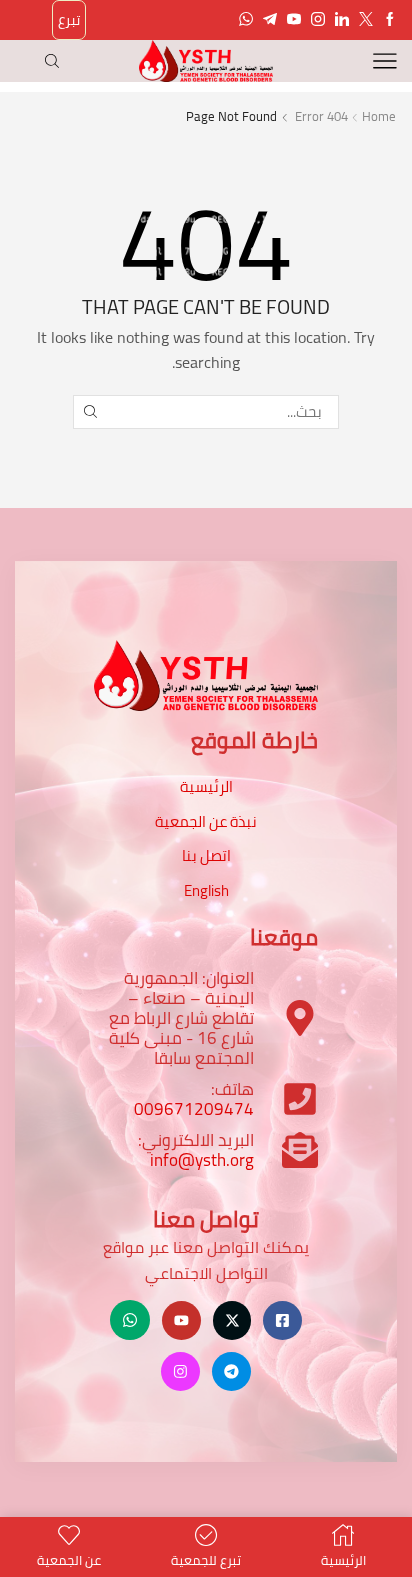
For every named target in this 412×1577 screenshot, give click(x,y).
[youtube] (294, 20)
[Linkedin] (342, 20)
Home (379, 116)
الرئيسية (206, 786)
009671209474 (194, 1109)
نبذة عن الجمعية (206, 821)
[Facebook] (390, 20)
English (206, 890)
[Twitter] (366, 20)
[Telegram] (270, 20)
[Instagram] (318, 20)
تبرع (69, 20)
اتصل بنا (206, 855)
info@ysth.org (202, 1160)
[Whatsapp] (246, 20)
